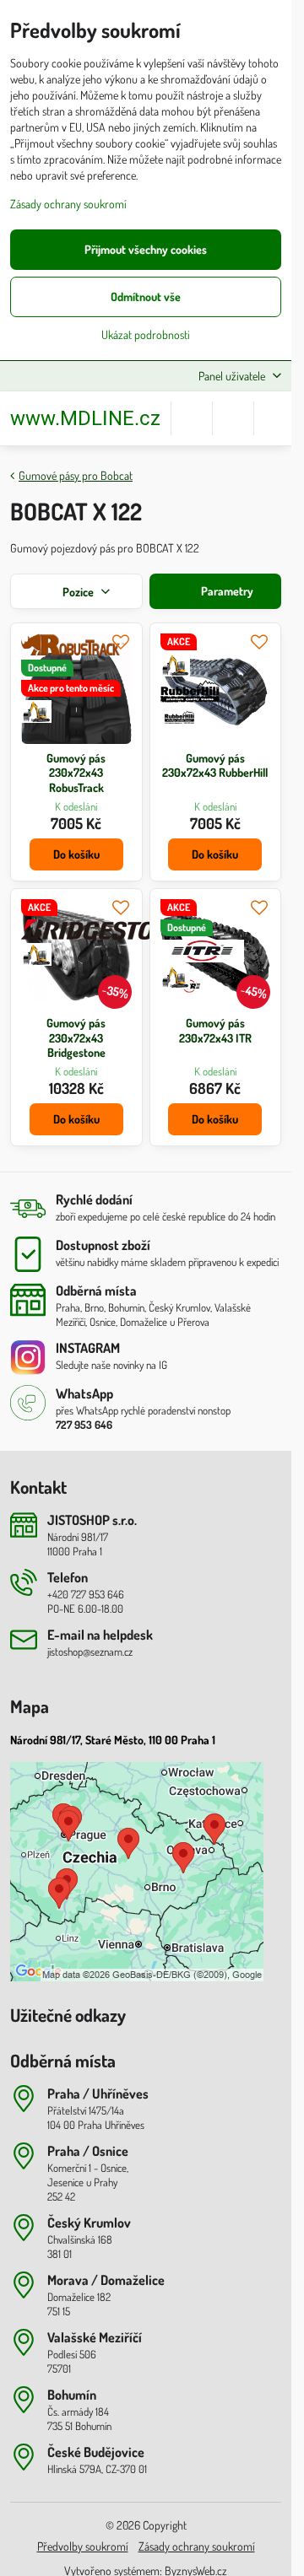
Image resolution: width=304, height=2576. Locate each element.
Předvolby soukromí (83, 2546)
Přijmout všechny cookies (146, 249)
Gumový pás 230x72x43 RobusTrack (76, 773)
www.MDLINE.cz (85, 418)
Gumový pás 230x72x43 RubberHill (215, 765)
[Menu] (274, 418)
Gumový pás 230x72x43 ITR (215, 1030)
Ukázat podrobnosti (146, 334)
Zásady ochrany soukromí (197, 2546)
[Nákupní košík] (233, 418)
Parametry (226, 591)
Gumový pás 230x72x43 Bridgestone (76, 1037)
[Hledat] (192, 418)
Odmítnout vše (146, 296)
